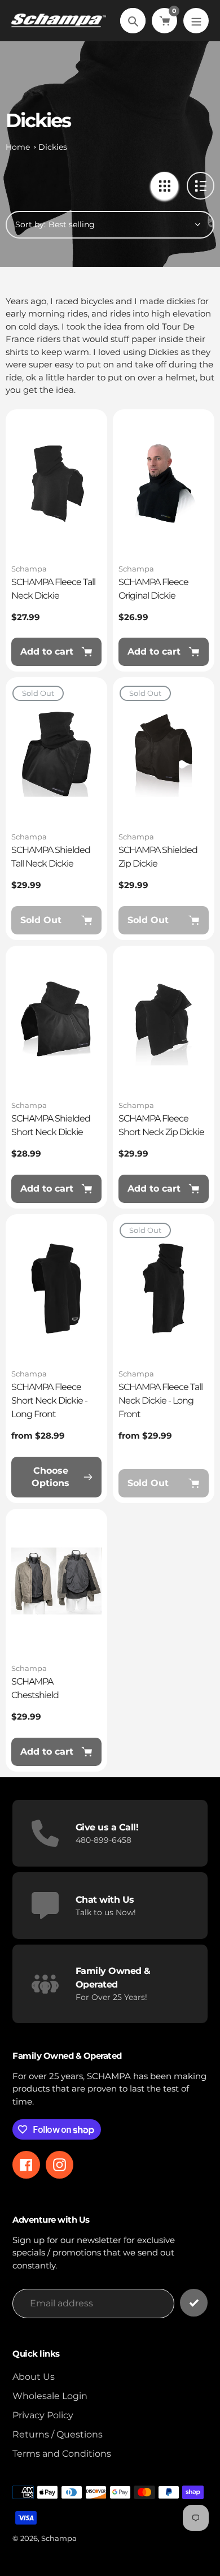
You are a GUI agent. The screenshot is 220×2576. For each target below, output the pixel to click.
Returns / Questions (58, 2434)
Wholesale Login (50, 2396)
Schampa (29, 569)
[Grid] (164, 186)
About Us (34, 2377)
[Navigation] (196, 21)
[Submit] (194, 2303)
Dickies (53, 147)
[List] (201, 186)
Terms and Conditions (62, 2454)
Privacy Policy (43, 2415)
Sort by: (30, 224)
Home (18, 147)
